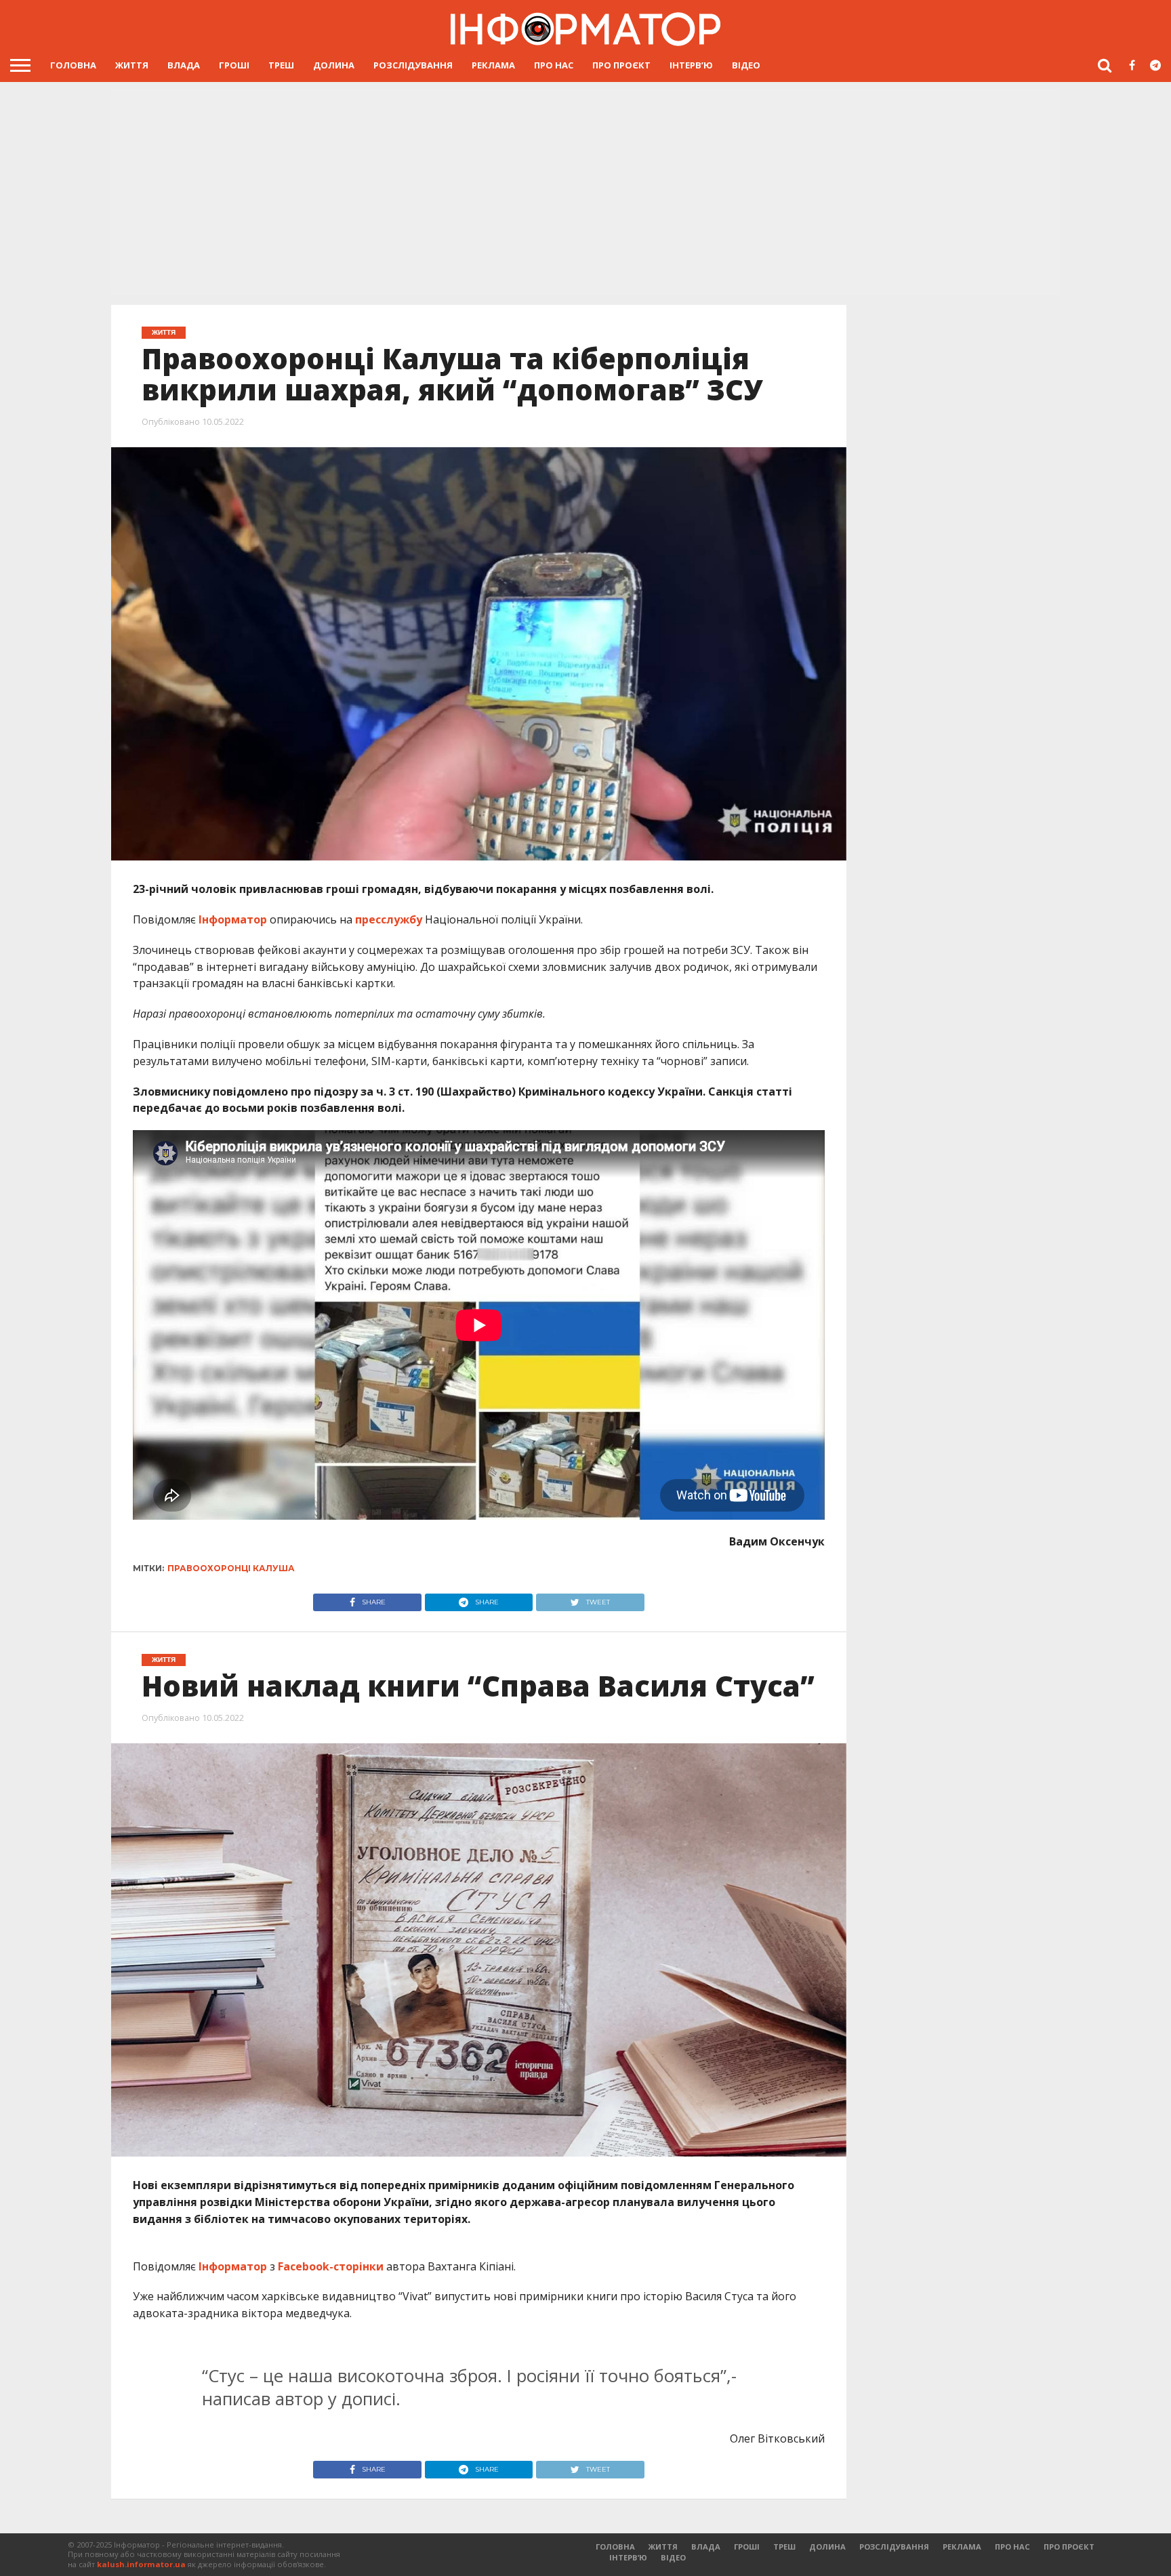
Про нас (554, 65)
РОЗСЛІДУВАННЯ (413, 65)
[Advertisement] (585, 193)
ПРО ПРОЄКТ (621, 65)
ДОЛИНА (334, 65)
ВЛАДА (184, 65)
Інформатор (233, 919)
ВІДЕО (746, 65)
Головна (73, 65)
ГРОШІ (234, 65)
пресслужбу (389, 919)
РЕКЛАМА (493, 65)
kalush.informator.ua (141, 2564)
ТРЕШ (281, 65)
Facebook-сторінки (331, 2266)
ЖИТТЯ (132, 65)
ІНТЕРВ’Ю (691, 65)
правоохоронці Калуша (231, 1568)
